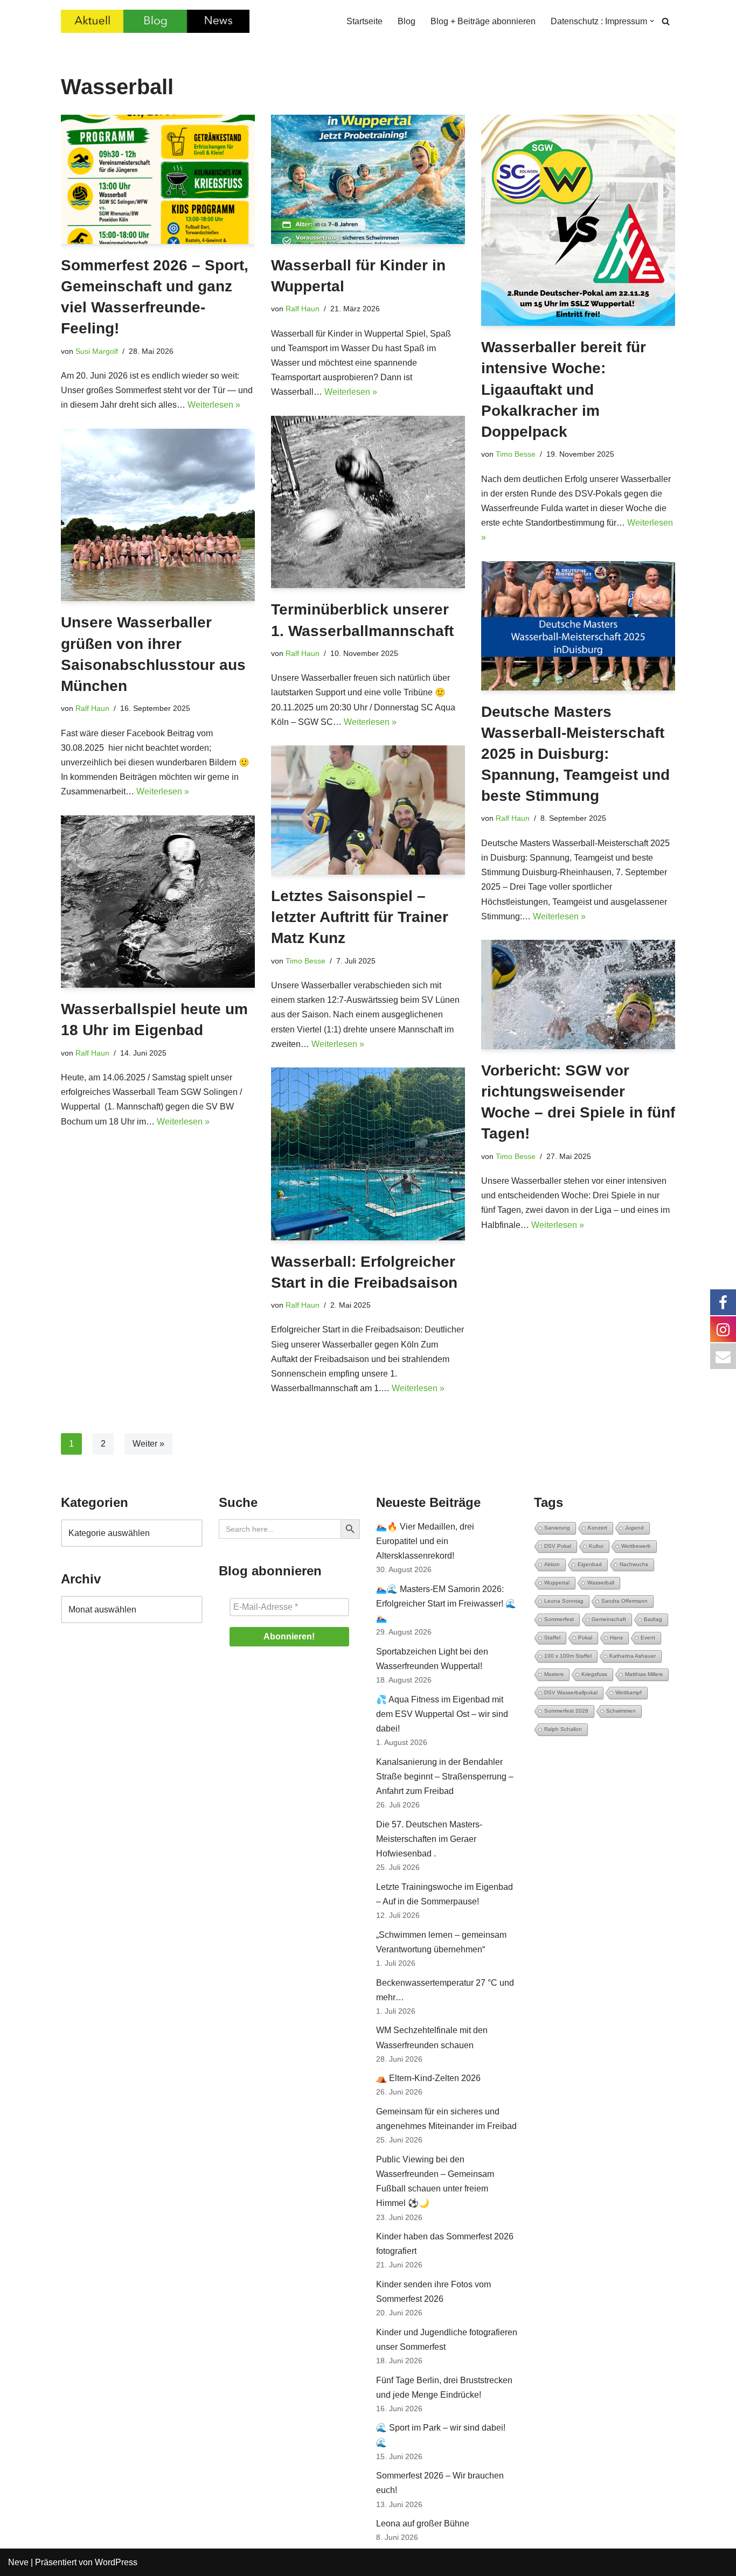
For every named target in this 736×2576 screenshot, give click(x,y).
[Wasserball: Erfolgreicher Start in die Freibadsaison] (368, 1154)
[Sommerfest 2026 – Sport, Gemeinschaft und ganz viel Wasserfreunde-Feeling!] (158, 179)
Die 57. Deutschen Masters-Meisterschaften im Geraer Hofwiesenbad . (429, 1839)
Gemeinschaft (609, 1619)
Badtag (653, 1619)
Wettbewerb (636, 1546)
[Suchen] (666, 21)
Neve (18, 2562)
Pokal (585, 1638)
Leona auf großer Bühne (423, 2523)
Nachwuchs (634, 1564)
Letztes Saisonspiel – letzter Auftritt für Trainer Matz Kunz (360, 917)
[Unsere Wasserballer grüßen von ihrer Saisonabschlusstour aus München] (158, 515)
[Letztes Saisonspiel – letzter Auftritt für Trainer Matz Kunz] (368, 810)
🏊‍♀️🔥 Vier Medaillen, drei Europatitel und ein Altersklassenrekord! (425, 1541)
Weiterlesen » (214, 405)
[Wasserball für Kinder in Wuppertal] (368, 179)
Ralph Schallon (563, 1729)
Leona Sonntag (564, 1601)
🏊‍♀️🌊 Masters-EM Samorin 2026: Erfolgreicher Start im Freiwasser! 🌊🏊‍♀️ (446, 1604)
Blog (407, 21)
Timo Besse (516, 454)
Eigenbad (590, 1564)
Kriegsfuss (594, 1674)
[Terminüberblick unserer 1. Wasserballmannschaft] (368, 502)
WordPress (116, 2562)
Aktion (552, 1564)
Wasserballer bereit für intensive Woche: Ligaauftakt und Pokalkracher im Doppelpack (564, 389)
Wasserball (601, 1583)
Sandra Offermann (624, 1601)
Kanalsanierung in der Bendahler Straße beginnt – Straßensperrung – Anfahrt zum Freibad (445, 1776)
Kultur (596, 1546)
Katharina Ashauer (633, 1656)
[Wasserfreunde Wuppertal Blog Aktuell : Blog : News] (155, 21)
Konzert (598, 1528)
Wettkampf (629, 1692)
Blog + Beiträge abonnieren (483, 21)
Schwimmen (621, 1711)
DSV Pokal (558, 1546)
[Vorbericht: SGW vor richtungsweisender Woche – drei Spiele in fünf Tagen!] (578, 994)
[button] (652, 21)
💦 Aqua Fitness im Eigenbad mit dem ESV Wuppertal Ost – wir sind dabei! (442, 1714)
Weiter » (148, 1444)
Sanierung (557, 1528)
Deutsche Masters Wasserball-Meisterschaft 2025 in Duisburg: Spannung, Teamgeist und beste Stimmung (575, 754)
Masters (554, 1674)
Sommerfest (559, 1619)
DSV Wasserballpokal (571, 1692)
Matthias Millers (644, 1674)
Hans (616, 1638)
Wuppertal (557, 1583)
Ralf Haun (303, 309)
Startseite (364, 21)
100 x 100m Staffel (568, 1656)
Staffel (552, 1638)
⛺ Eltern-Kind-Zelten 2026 (428, 2078)
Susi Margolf (97, 351)
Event (648, 1638)
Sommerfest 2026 (566, 1711)
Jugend (634, 1528)
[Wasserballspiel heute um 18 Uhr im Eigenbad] (158, 902)
